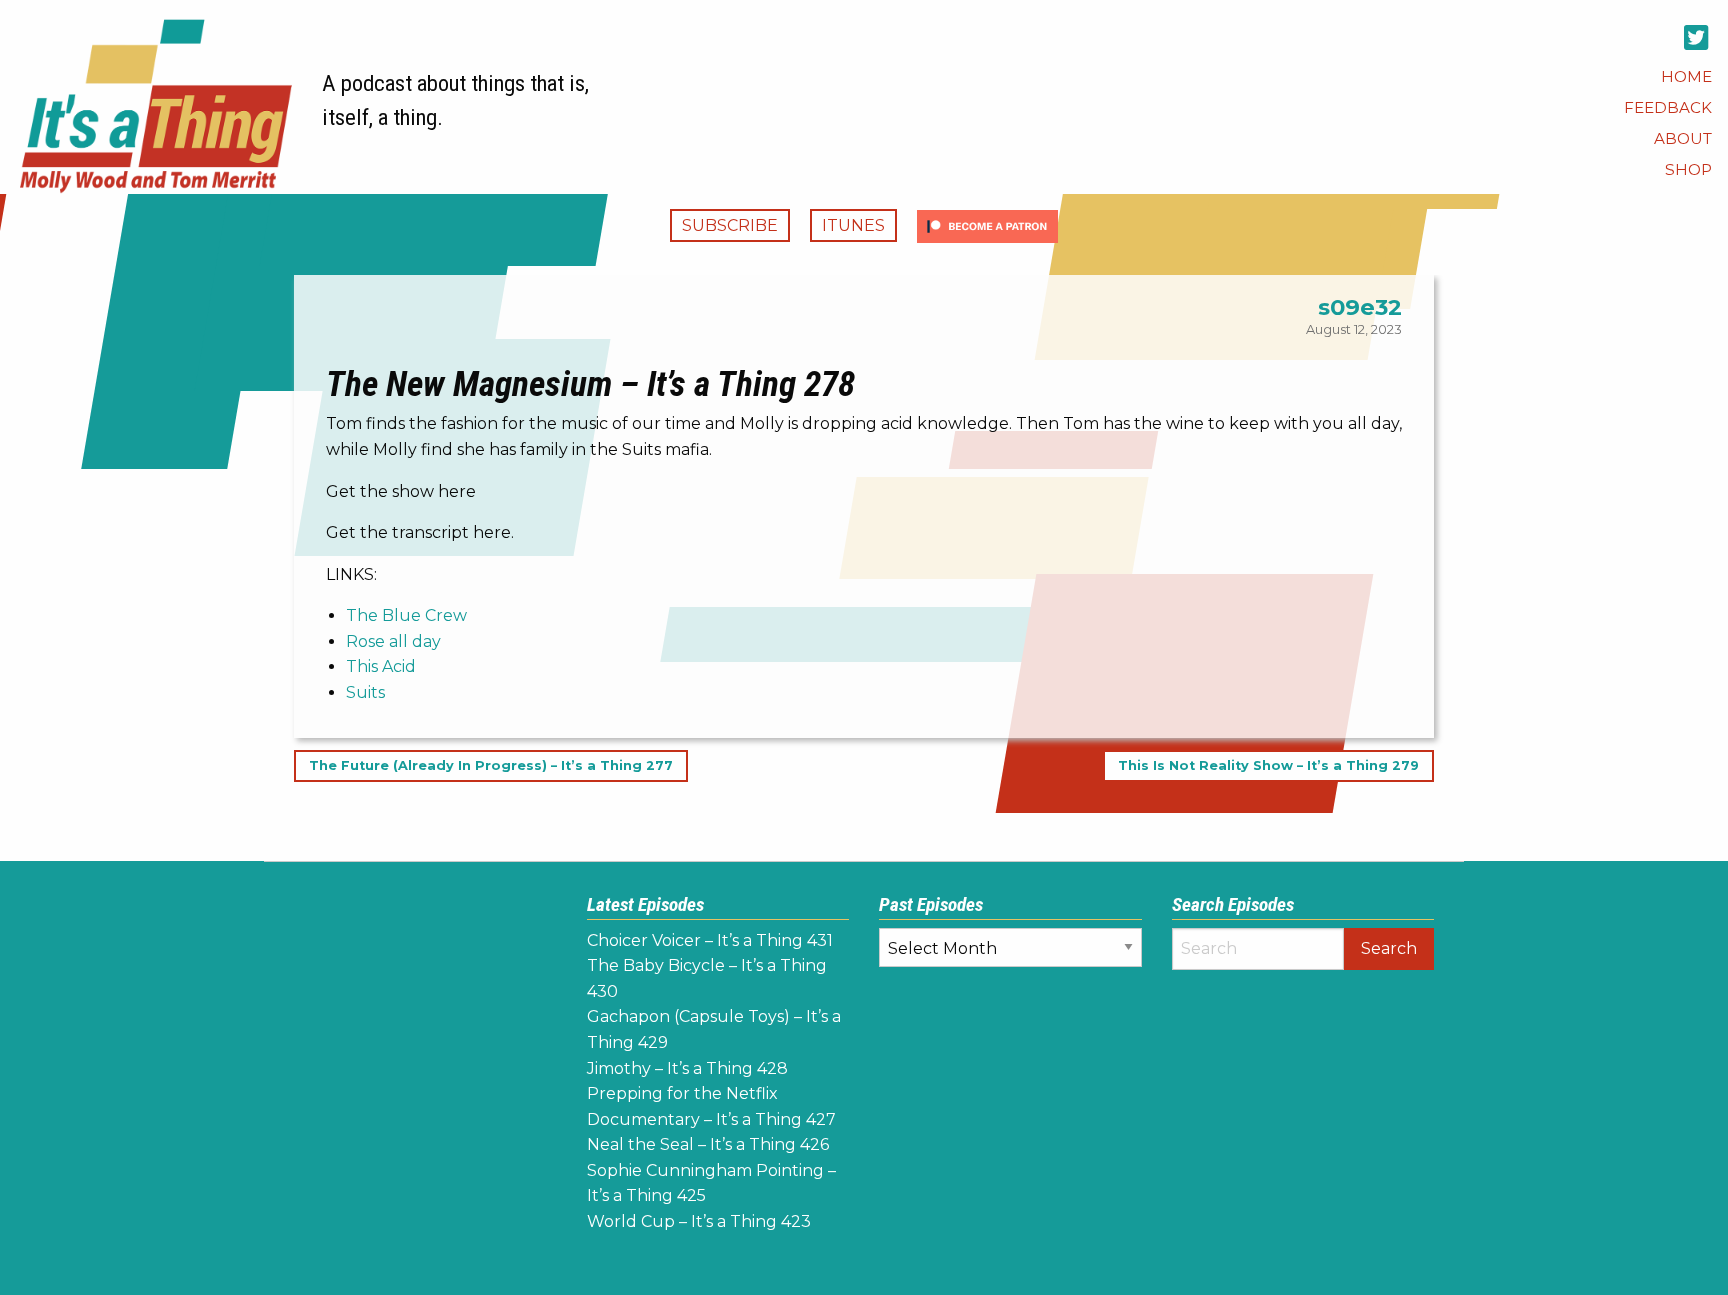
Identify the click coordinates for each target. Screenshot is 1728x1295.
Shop (1688, 169)
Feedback (1668, 107)
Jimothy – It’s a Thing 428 (687, 1068)
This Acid (381, 666)
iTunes (853, 225)
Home (1686, 76)
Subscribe (730, 225)
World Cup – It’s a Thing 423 (699, 1221)
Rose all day (393, 641)
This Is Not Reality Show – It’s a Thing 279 (1268, 766)
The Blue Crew (406, 615)
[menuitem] (1686, 76)
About (1683, 138)
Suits (365, 692)
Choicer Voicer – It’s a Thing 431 (710, 940)
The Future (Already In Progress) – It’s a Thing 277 (491, 766)
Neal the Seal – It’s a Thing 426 (708, 1144)
